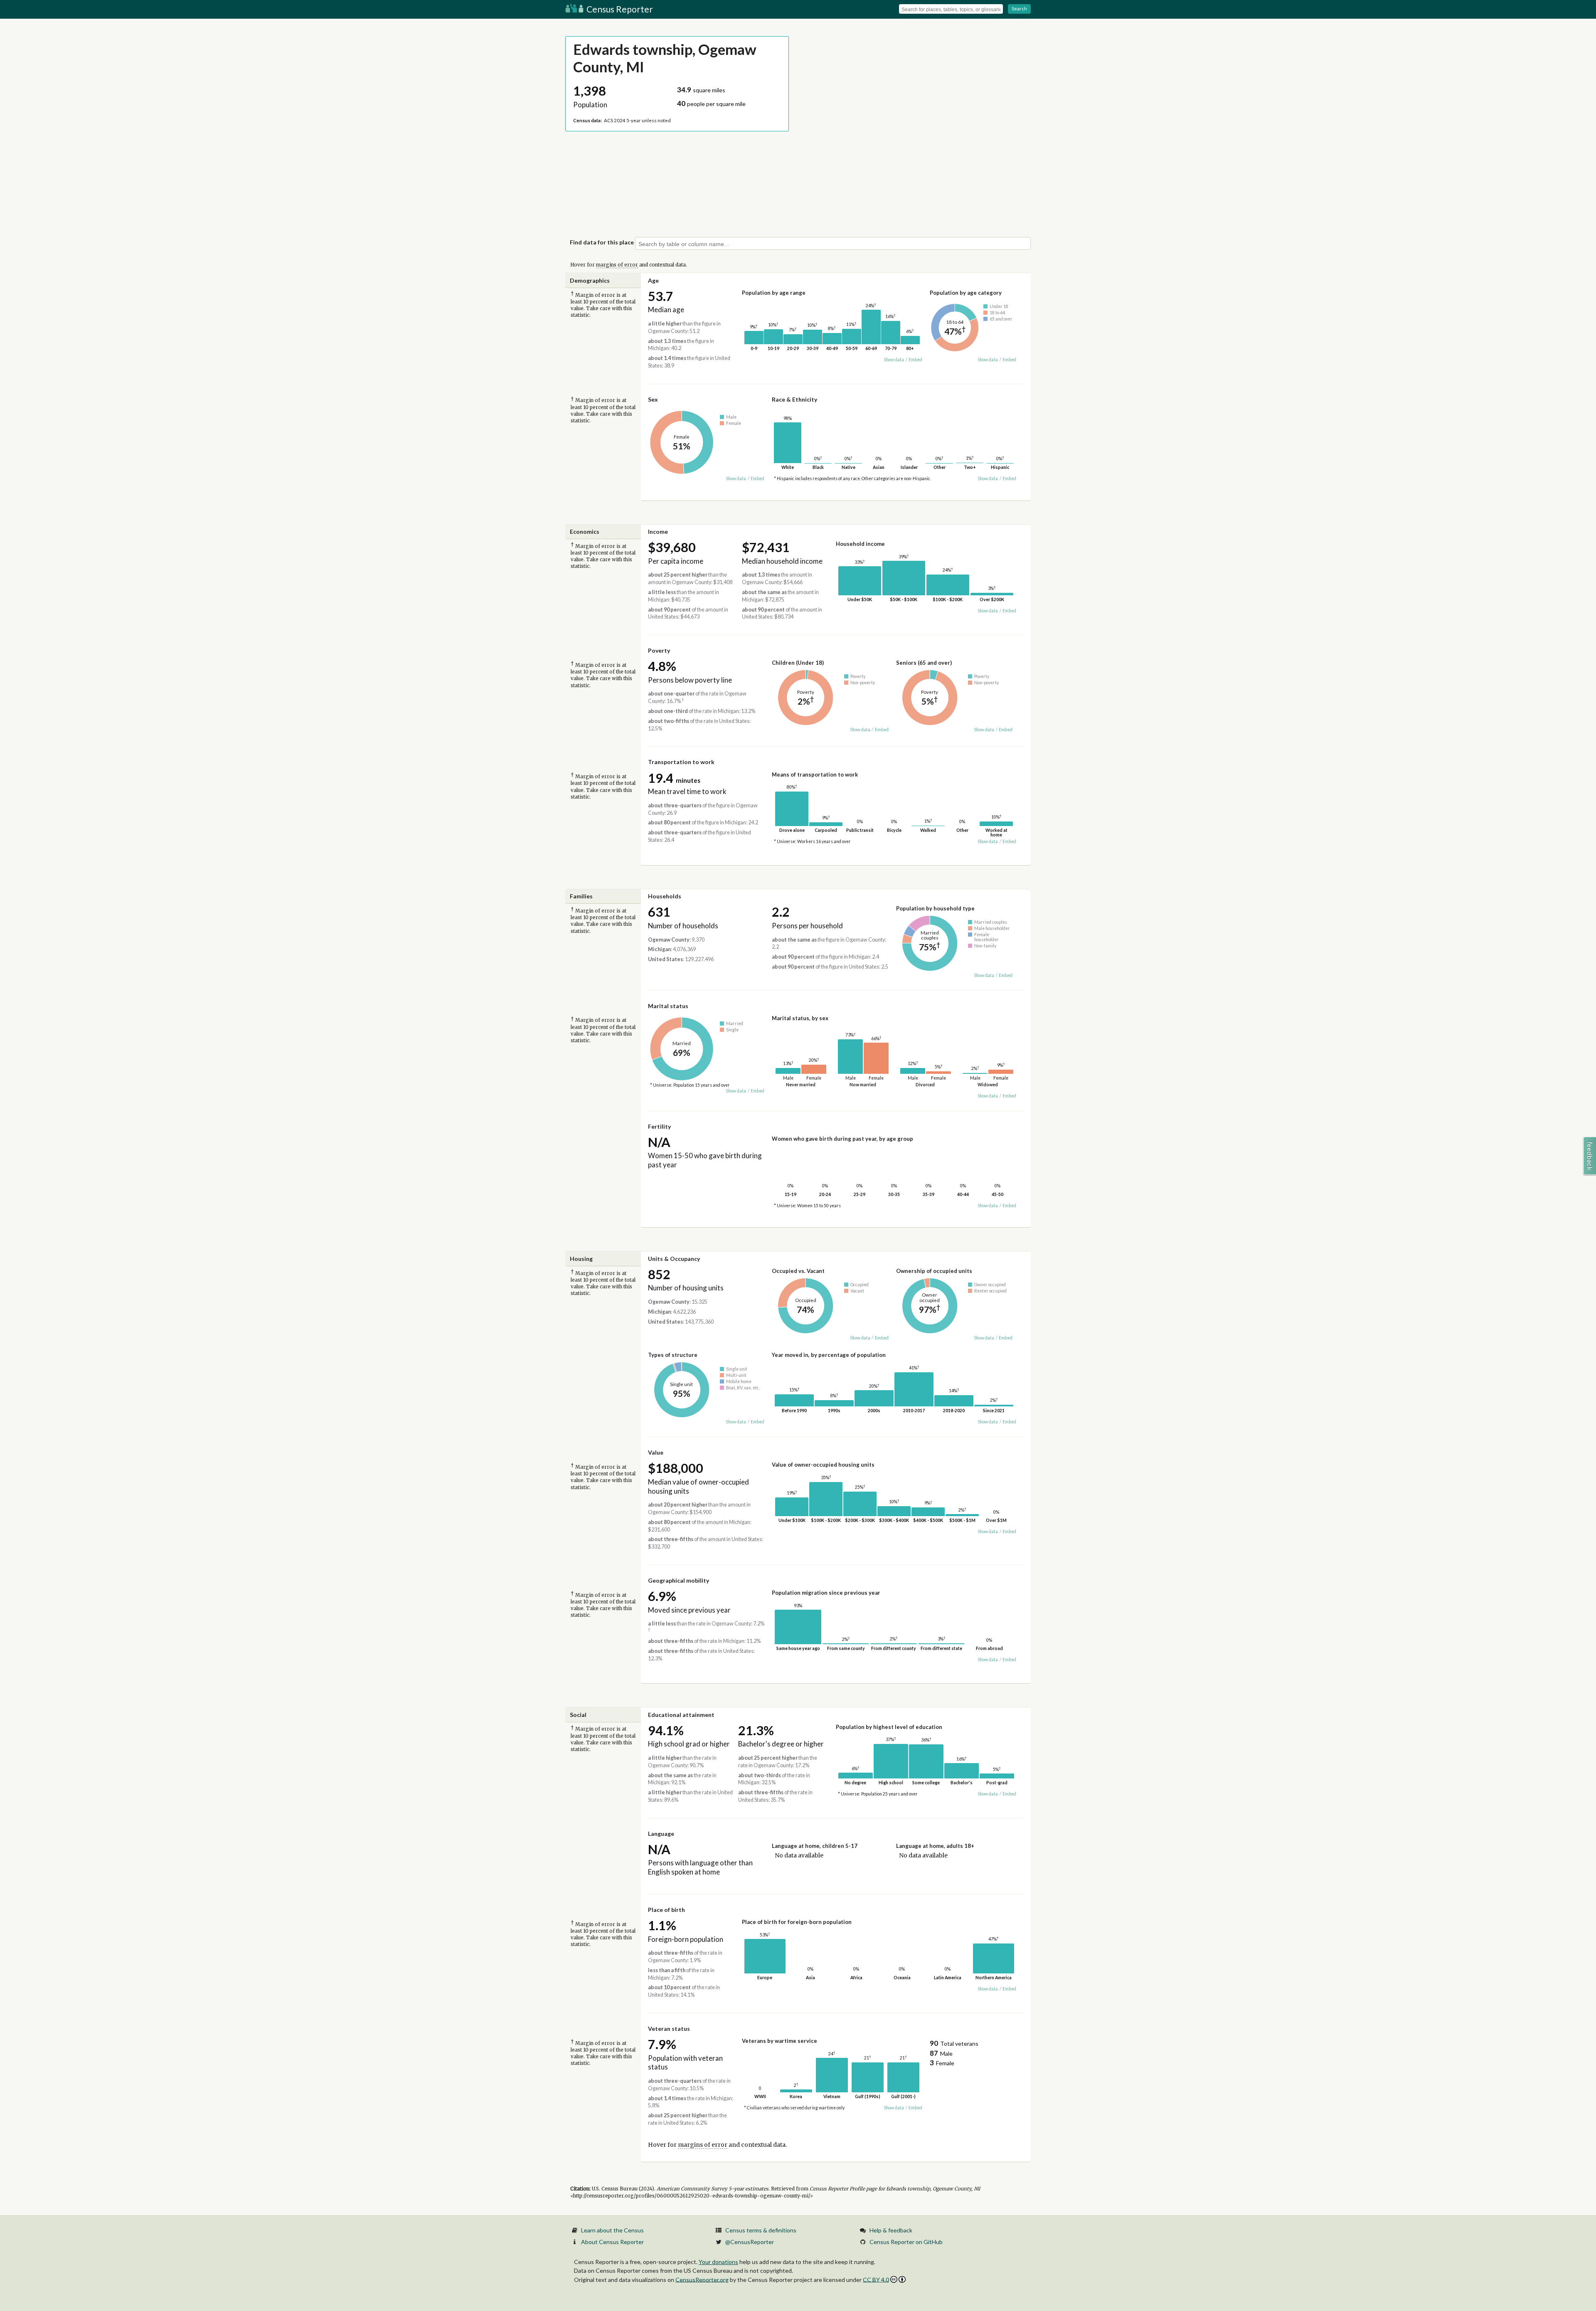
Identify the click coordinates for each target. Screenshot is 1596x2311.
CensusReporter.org (702, 2279)
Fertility (659, 1126)
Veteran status (669, 2029)
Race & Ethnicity (794, 399)
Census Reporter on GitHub (906, 2242)
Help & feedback (891, 2230)
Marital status (668, 1006)
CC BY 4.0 (876, 2280)
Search (1019, 9)
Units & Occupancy (674, 1259)
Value (656, 1452)
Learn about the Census (612, 2230)
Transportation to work (681, 762)
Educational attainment (681, 1715)
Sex (653, 399)
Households (665, 896)
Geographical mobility (679, 1580)
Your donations (718, 2262)
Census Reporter (619, 9)
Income (658, 532)
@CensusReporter (750, 2242)
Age (653, 280)
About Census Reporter (612, 2242)
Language (661, 1834)
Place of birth (666, 1910)
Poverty (659, 650)
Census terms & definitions (761, 2230)
